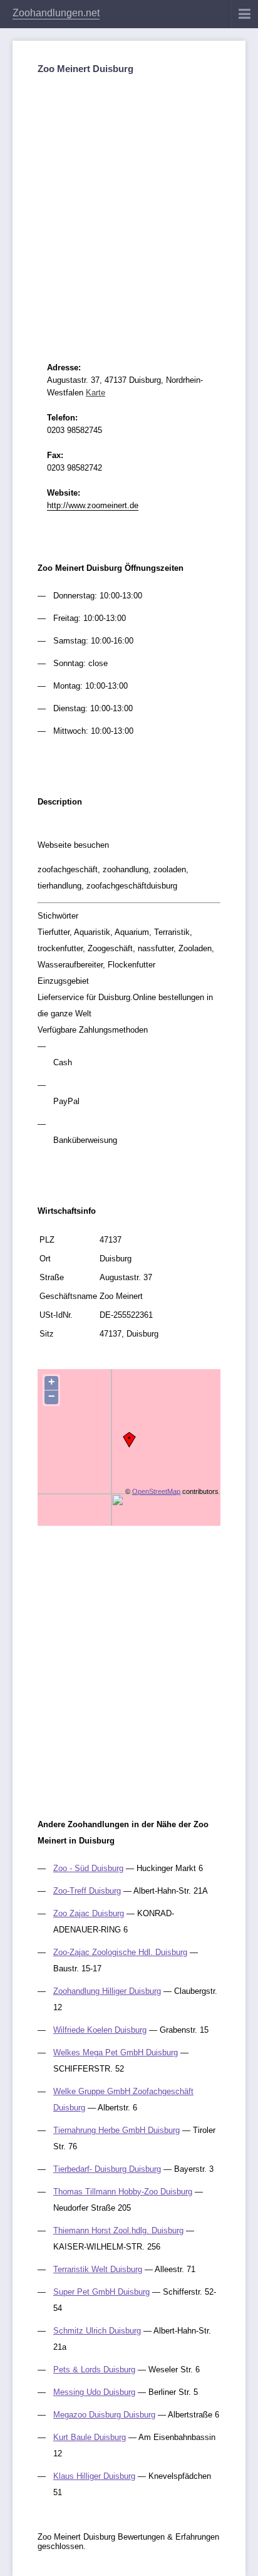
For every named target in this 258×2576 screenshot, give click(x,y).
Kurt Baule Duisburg (90, 2437)
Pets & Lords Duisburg (94, 2370)
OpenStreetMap (156, 1491)
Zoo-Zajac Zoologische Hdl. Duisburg (120, 1952)
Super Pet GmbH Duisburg (101, 2292)
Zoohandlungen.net (56, 13)
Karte (95, 393)
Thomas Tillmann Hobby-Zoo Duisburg (123, 2192)
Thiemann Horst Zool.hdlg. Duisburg (118, 2230)
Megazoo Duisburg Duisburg (104, 2415)
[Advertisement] (129, 207)
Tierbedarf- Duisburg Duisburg (107, 2169)
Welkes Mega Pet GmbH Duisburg (116, 2052)
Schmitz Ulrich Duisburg (97, 2331)
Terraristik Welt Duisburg (98, 2269)
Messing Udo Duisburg (94, 2392)
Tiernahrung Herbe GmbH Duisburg (116, 2130)
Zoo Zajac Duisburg (89, 1913)
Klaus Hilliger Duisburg (94, 2476)
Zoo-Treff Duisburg (87, 1891)
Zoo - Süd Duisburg (88, 1868)
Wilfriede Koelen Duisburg (100, 2030)
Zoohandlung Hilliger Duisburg (107, 1991)
